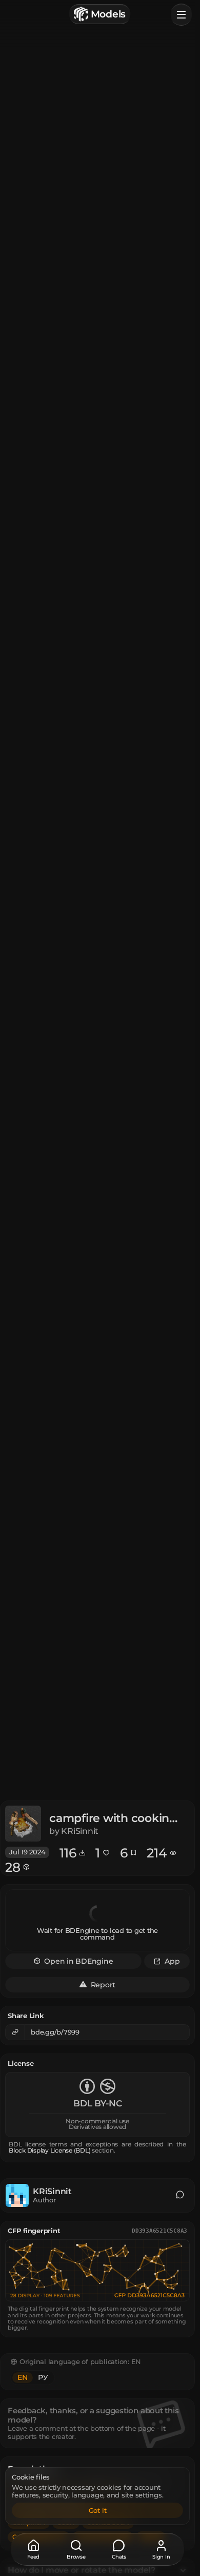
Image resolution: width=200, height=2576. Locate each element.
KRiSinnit (52, 2192)
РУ (43, 2377)
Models (108, 14)
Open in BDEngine (78, 1961)
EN (23, 2377)
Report (103, 1984)
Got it (98, 2510)
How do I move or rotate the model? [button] (82, 2570)
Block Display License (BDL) (50, 2151)
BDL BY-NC (98, 2104)
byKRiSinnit (74, 1831)
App (172, 1961)
